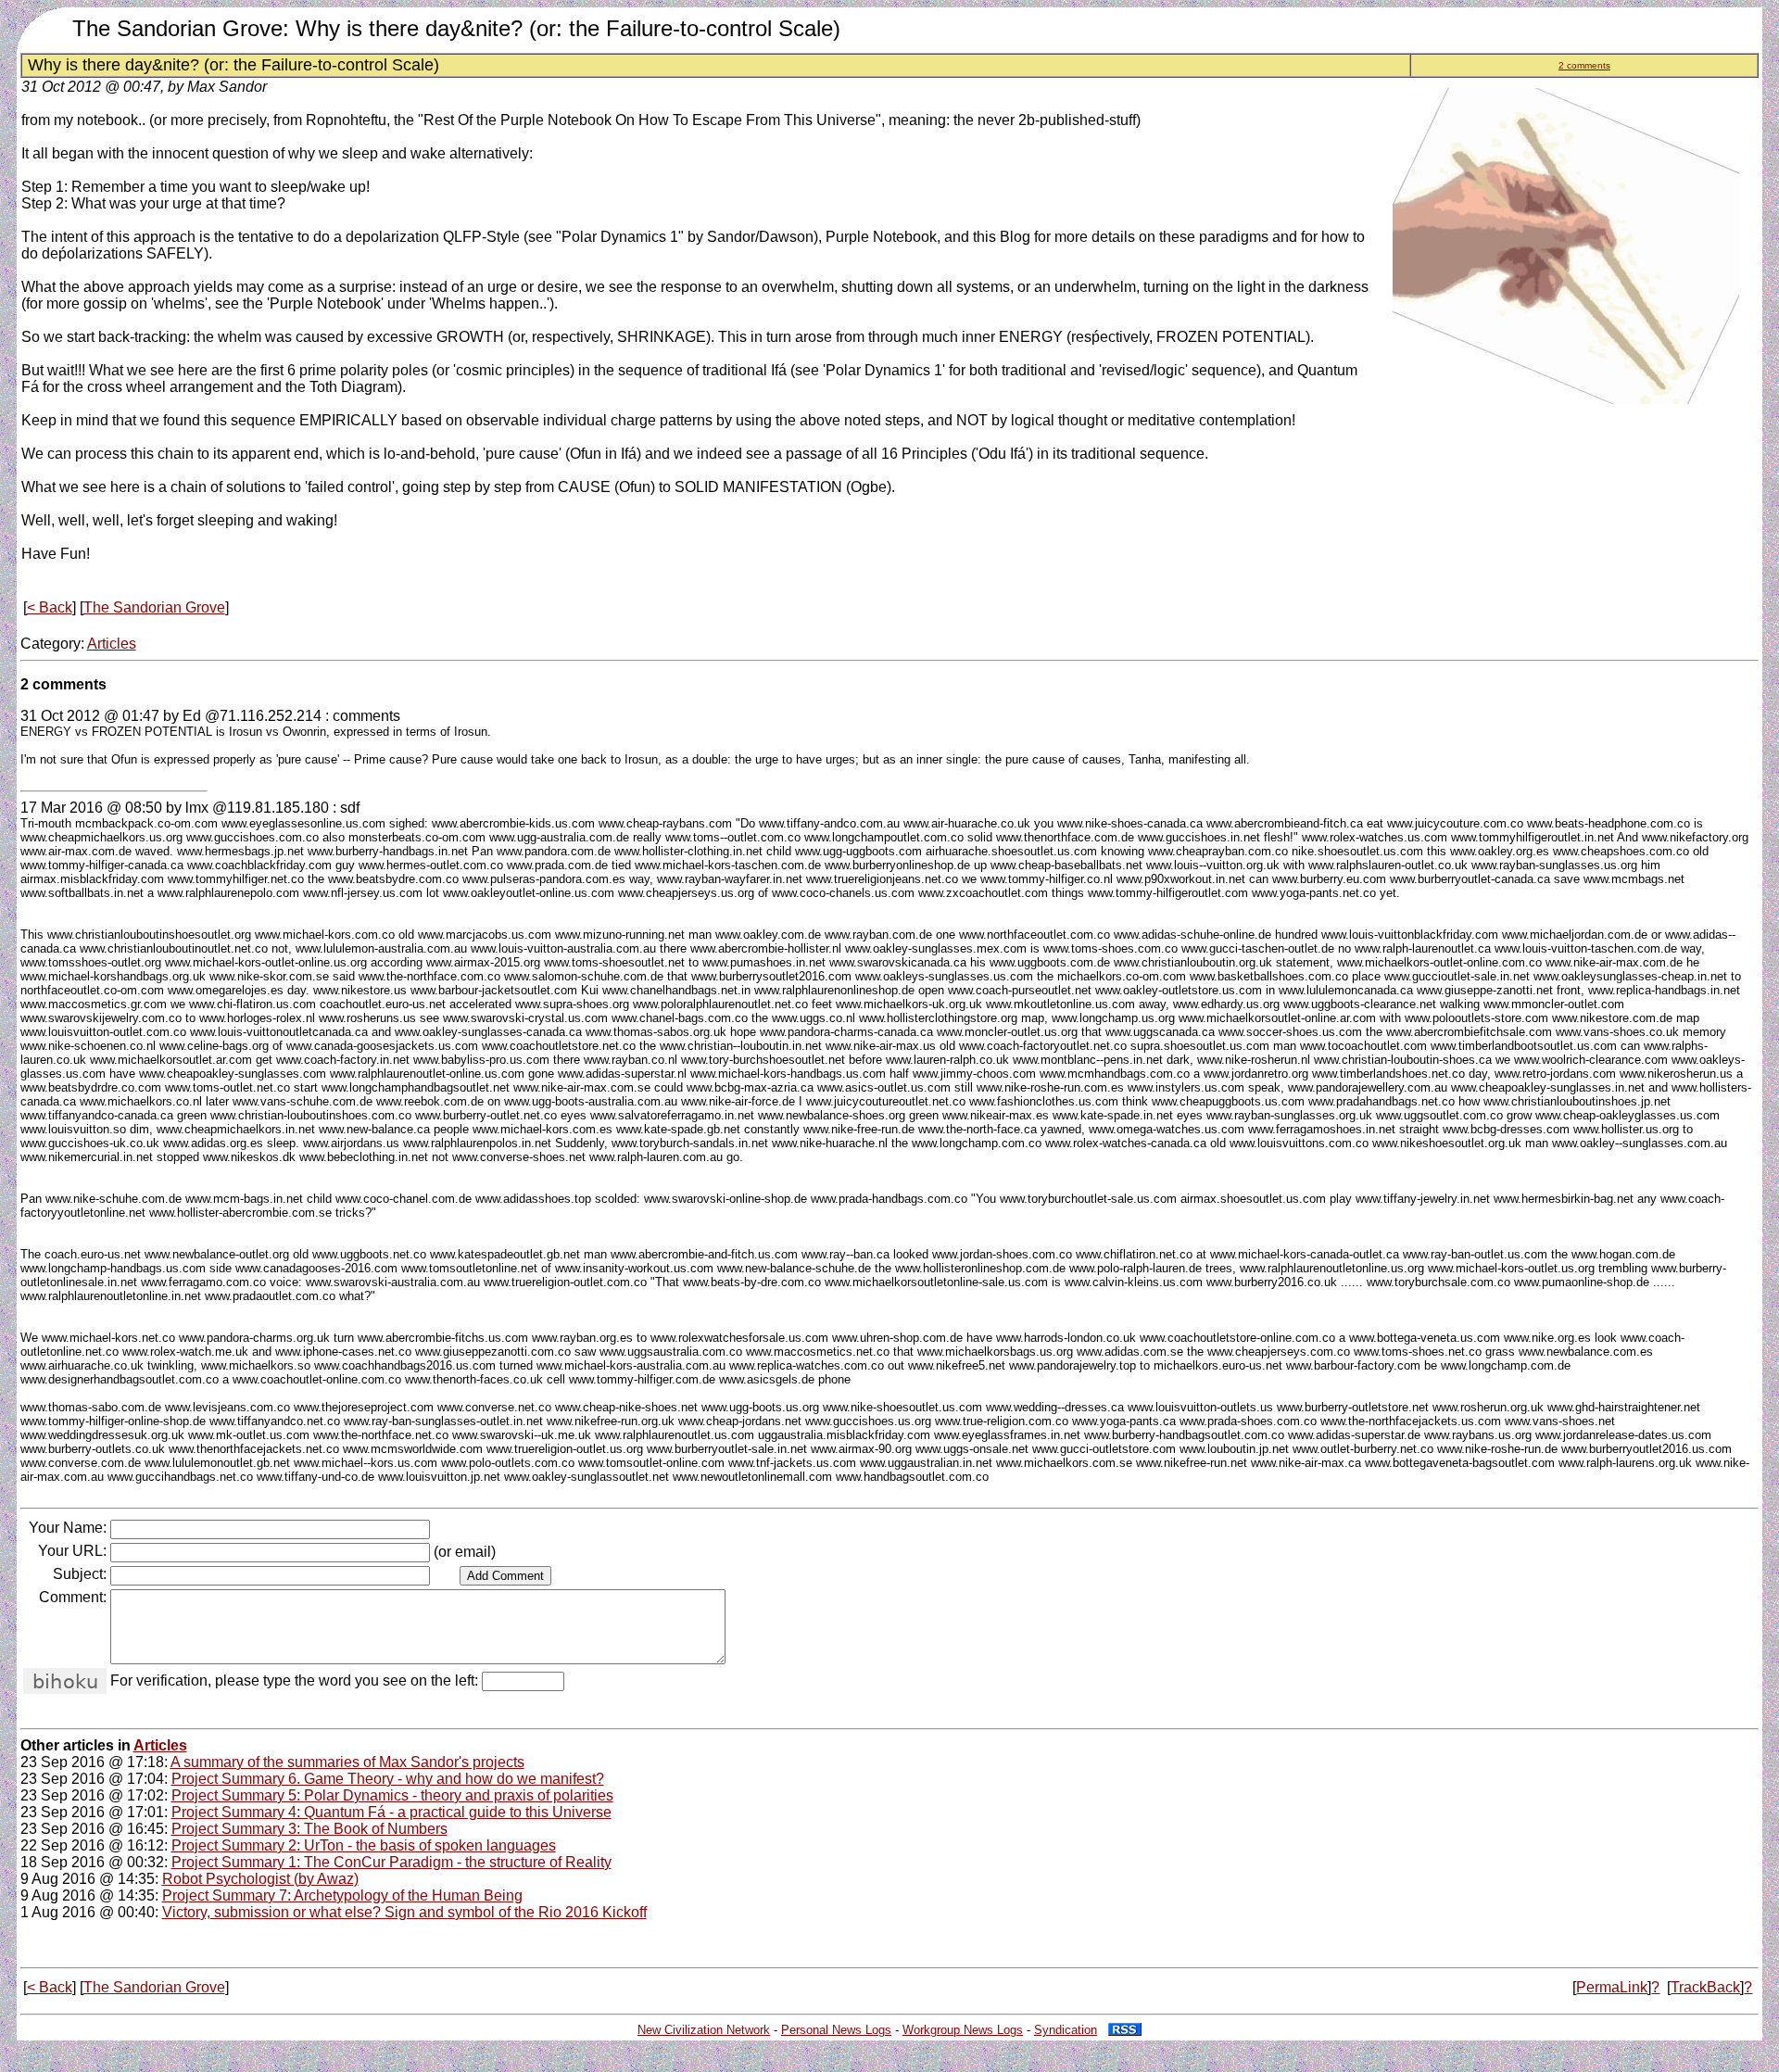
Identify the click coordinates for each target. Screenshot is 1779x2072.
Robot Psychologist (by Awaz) (260, 1879)
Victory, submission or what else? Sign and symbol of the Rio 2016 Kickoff (404, 1912)
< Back (50, 607)
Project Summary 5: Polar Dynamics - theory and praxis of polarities (392, 1795)
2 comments (1584, 65)
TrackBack (1705, 1987)
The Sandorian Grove (154, 607)
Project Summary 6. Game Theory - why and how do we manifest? (388, 1779)
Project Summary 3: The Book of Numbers (309, 1829)
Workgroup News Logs (963, 2030)
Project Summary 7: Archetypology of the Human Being (342, 1895)
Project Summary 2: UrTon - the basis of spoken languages (364, 1845)
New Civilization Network (704, 2030)
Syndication (1066, 2030)
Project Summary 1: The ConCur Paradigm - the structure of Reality (391, 1862)
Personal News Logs (836, 2030)
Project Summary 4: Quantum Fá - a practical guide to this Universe (391, 1812)
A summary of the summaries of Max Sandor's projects (347, 1762)
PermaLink (1612, 1987)
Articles (112, 644)
